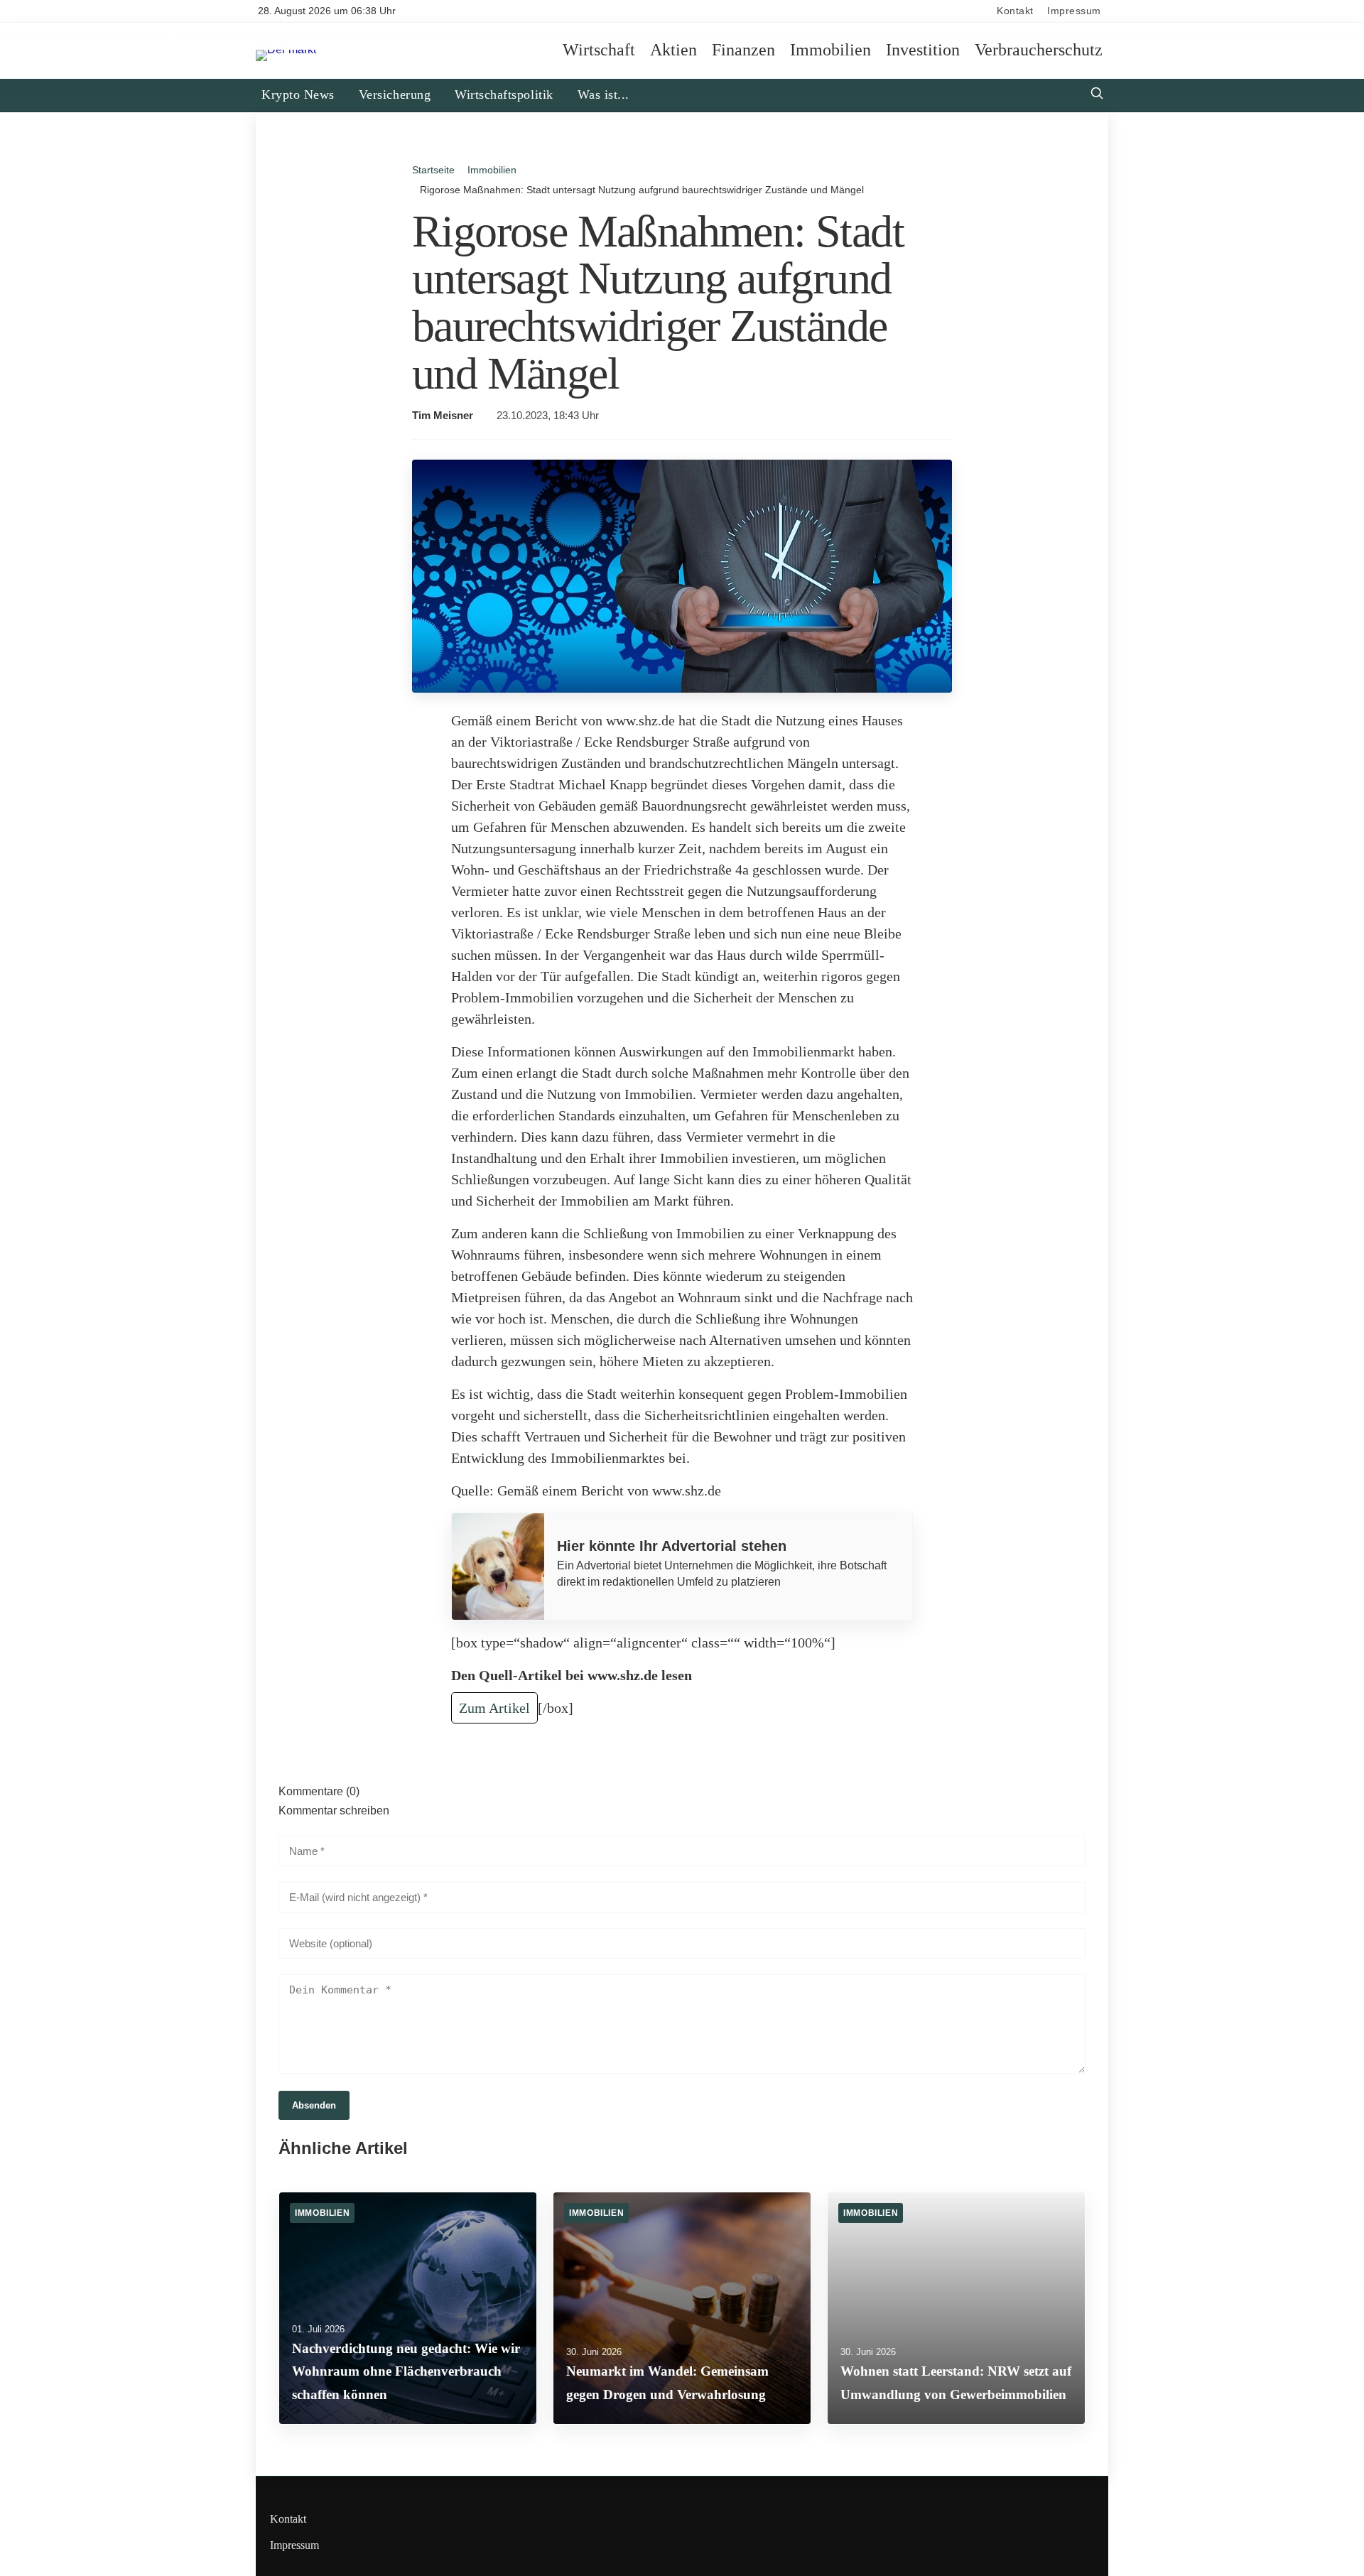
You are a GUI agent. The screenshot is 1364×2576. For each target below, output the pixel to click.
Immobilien (830, 50)
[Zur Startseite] (286, 49)
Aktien (673, 50)
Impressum (1074, 11)
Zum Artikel (494, 1708)
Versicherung (395, 94)
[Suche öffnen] (1097, 95)
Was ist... (603, 94)
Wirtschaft (599, 50)
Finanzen (743, 50)
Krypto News (298, 94)
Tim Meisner (443, 416)
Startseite (433, 170)
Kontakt (1015, 11)
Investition (923, 50)
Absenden (314, 2105)
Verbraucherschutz (1039, 50)
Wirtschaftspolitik (504, 94)
